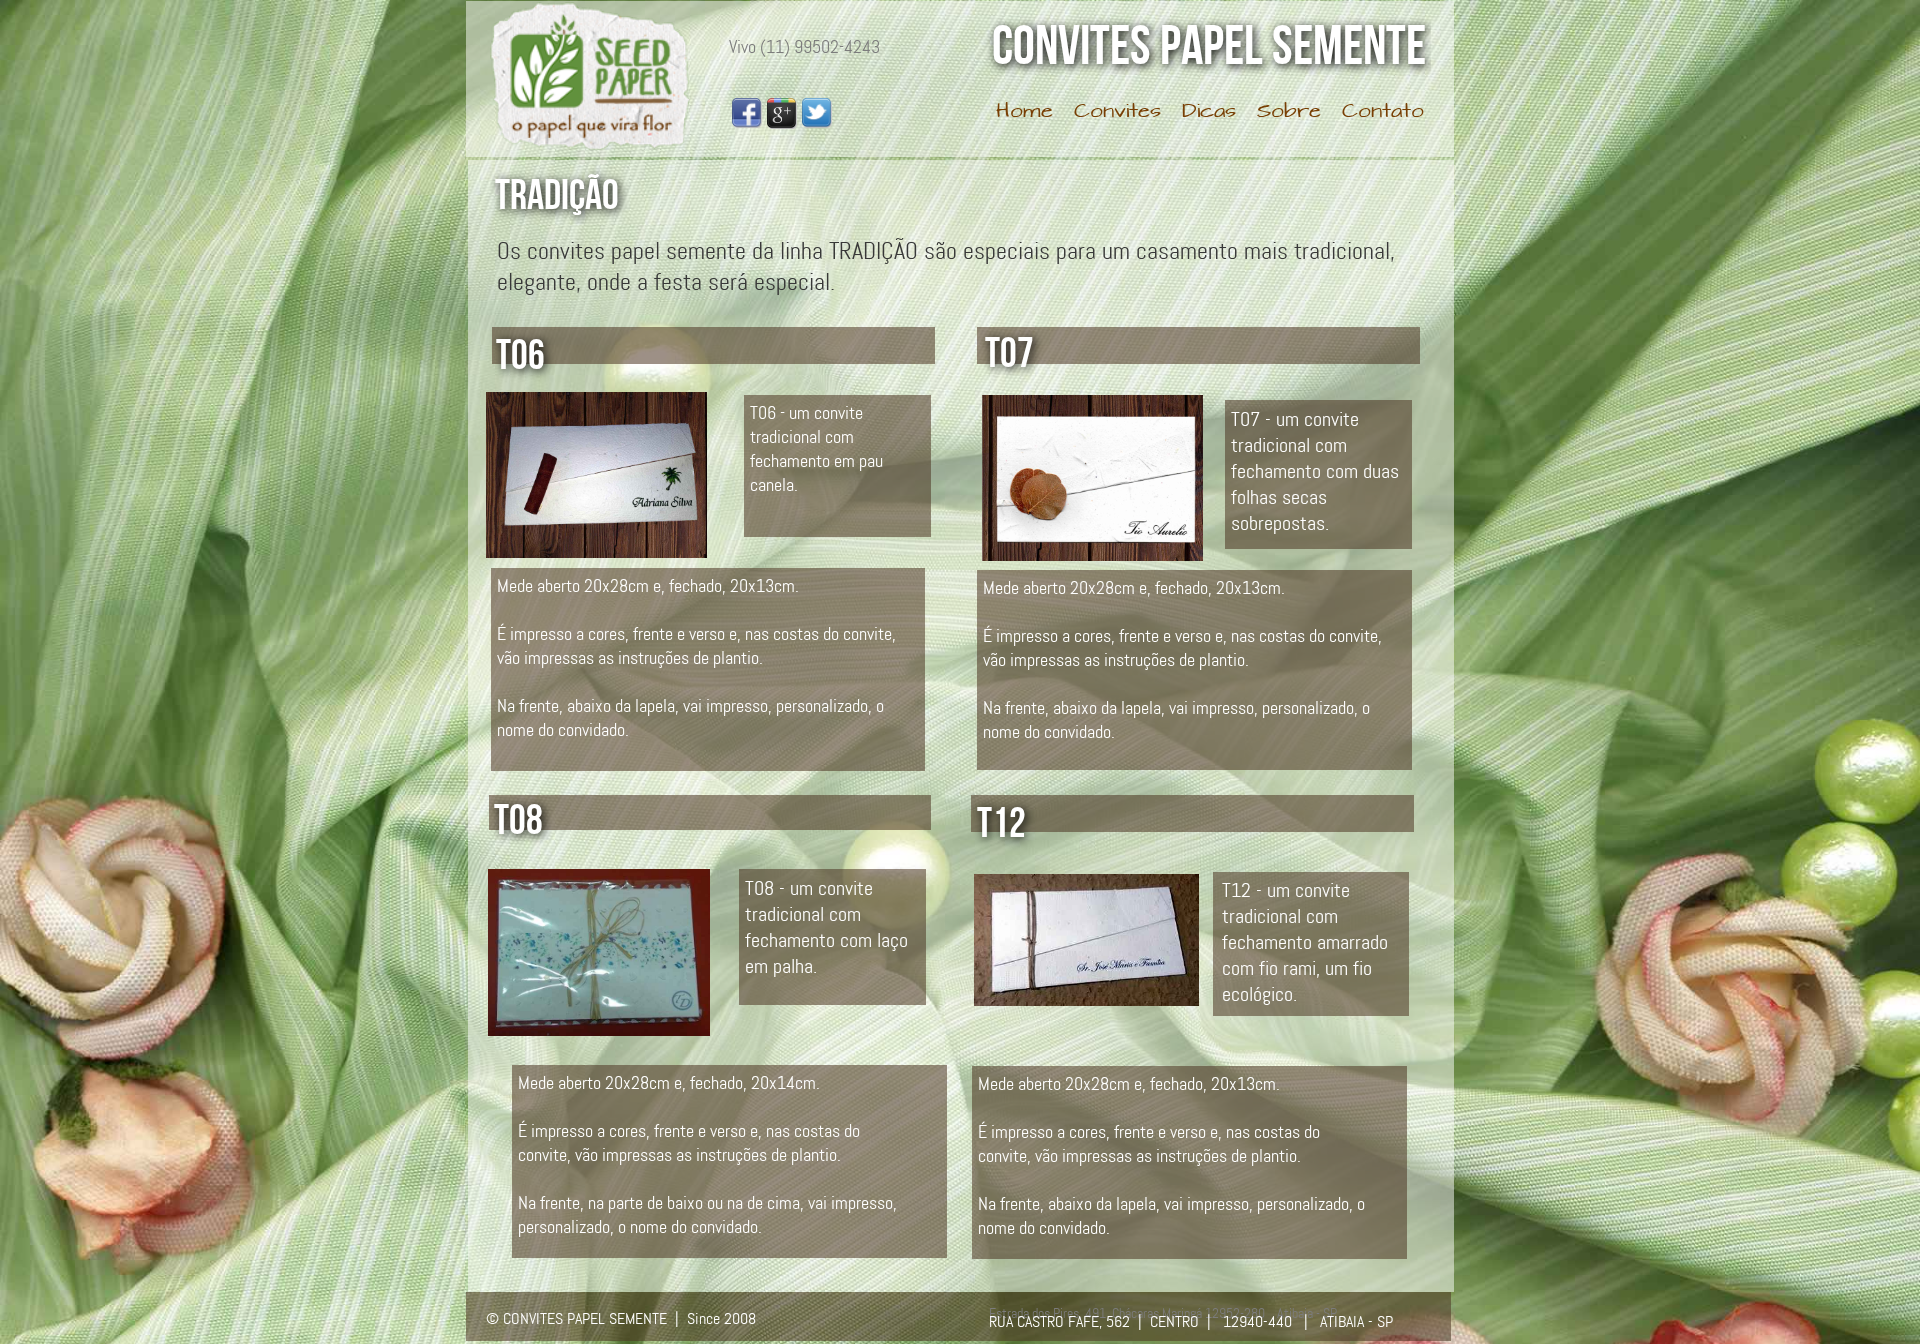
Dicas (1209, 113)
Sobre (1289, 113)
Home (1024, 113)
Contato (1383, 113)
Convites (1117, 113)
